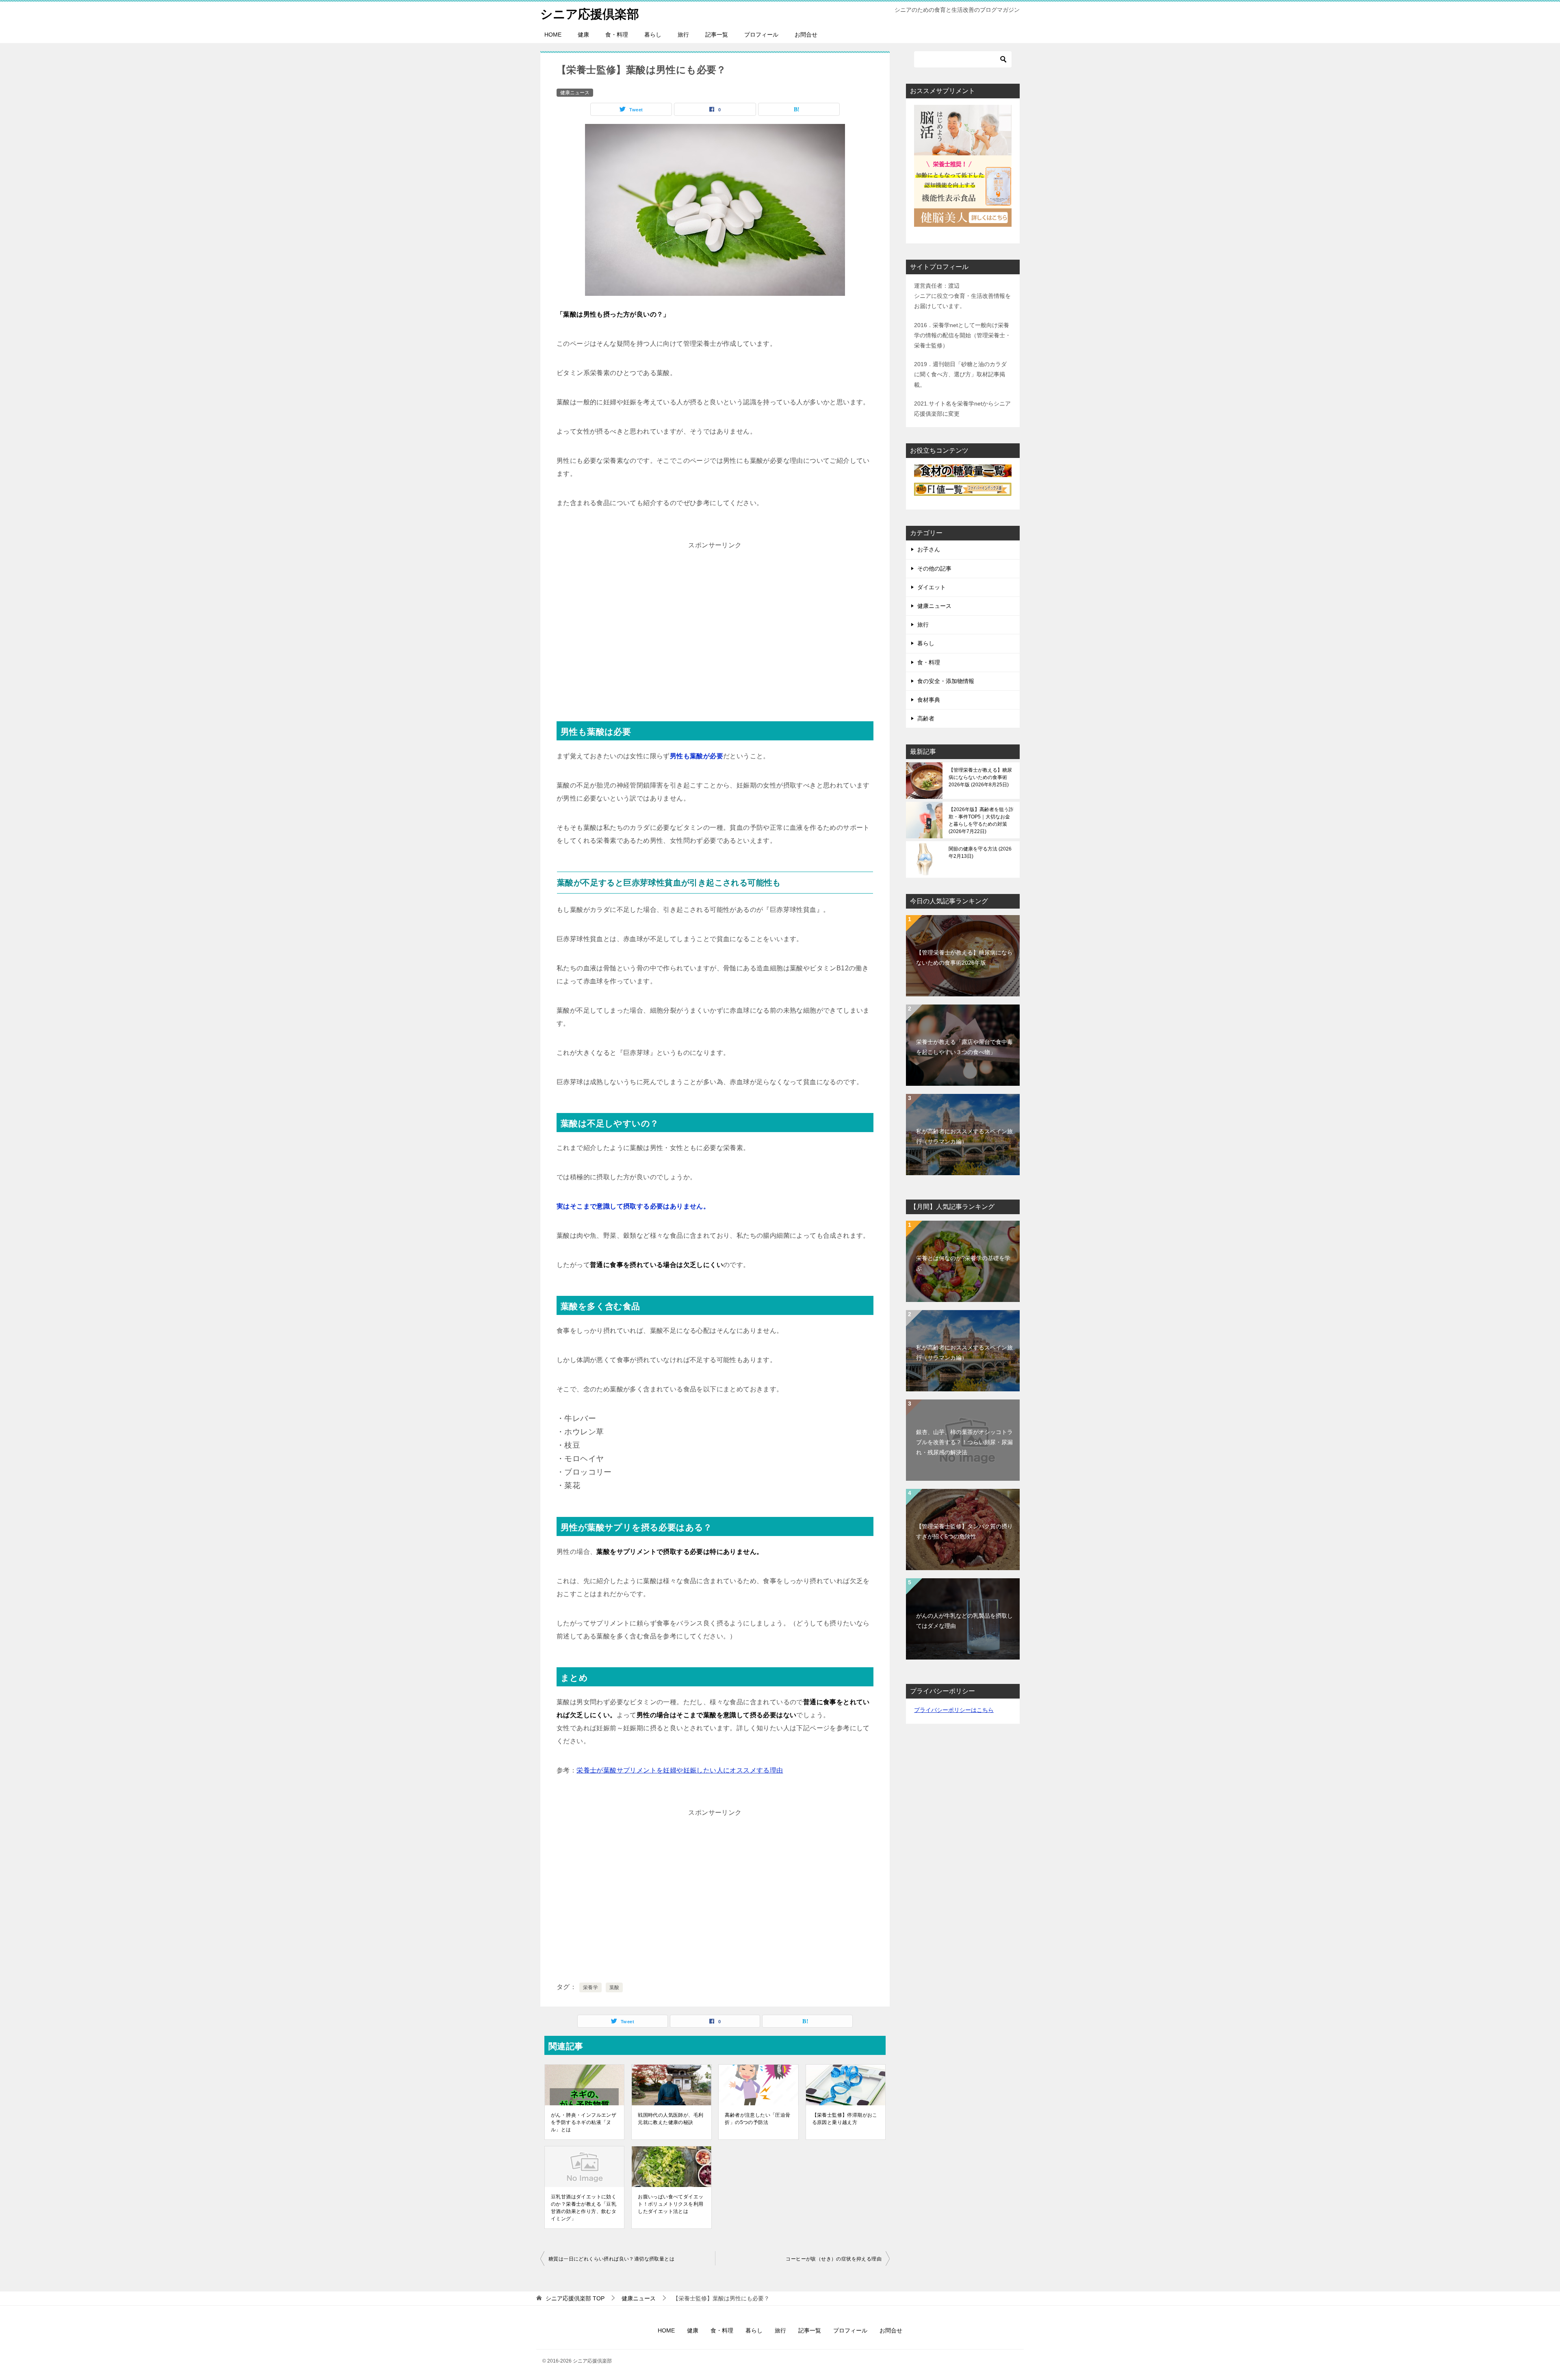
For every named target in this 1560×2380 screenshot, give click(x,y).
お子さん (929, 549)
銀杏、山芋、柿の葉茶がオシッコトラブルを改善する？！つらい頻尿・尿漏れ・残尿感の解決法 (964, 1442)
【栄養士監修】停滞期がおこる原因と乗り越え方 (845, 2119)
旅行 (683, 35)
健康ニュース (575, 93)
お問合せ (806, 35)
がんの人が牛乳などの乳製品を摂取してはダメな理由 (964, 1621)
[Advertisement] (715, 629)
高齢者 (926, 718)
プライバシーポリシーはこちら (954, 1710)
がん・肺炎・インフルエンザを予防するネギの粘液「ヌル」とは (584, 2122)
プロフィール (761, 35)
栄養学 (590, 1987)
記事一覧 (717, 35)
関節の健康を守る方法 (980, 853)
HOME (553, 35)
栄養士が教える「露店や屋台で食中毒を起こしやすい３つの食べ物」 (964, 1047)
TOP (575, 2298)
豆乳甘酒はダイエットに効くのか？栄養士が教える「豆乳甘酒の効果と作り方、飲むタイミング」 (584, 2208)
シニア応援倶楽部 (590, 14)
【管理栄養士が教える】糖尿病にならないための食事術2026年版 (980, 777)
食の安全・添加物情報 (946, 681)
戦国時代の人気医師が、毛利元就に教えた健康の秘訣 (671, 2119)
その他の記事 (934, 568)
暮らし (653, 35)
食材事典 (929, 700)
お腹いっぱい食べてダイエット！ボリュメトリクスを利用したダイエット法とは (671, 2204)
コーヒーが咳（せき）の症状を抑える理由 (834, 2259)
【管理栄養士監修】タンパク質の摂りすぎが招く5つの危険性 (964, 1531)
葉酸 (614, 1987)
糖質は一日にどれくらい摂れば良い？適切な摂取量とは (611, 2259)
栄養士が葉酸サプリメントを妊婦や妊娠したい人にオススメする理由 (680, 1770)
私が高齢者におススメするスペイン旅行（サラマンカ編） (964, 1136)
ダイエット (932, 587)
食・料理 (617, 35)
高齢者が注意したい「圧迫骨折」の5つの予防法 (757, 2119)
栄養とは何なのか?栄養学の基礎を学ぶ (963, 1263)
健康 (583, 35)
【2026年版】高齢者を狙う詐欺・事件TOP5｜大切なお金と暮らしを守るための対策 (981, 820)
